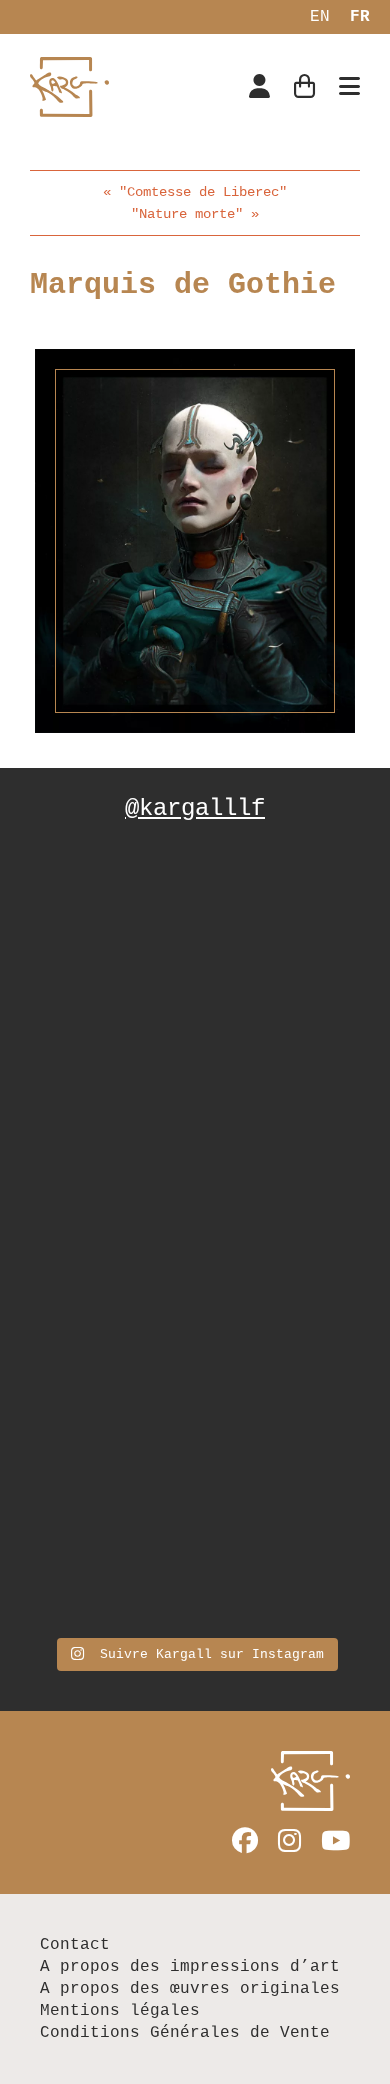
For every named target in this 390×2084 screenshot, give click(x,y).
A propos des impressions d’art (190, 1967)
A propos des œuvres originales (190, 1989)
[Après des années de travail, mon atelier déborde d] (195, 944)
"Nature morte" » (195, 214)
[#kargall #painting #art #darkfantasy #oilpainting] (195, 1528)
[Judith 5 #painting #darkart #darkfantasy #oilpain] (195, 1333)
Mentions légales (120, 2011)
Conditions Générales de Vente (185, 2033)
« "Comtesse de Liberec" (195, 192)
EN (320, 17)
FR (360, 17)
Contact (75, 1945)
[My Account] (259, 88)
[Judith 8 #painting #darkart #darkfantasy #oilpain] (195, 1138)
